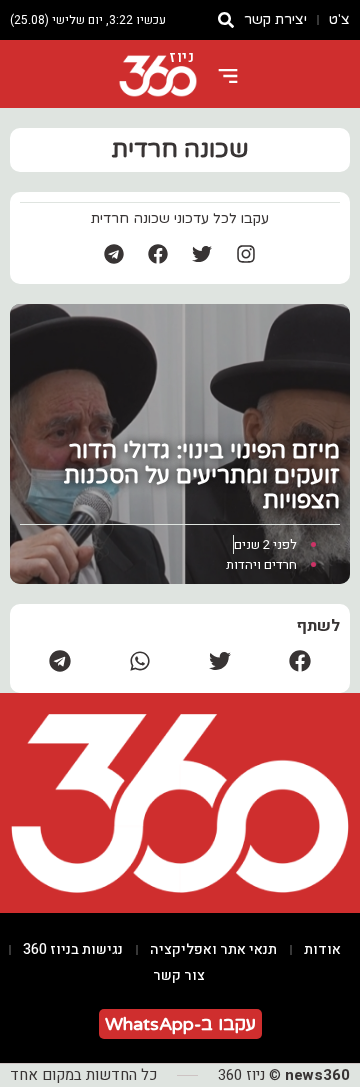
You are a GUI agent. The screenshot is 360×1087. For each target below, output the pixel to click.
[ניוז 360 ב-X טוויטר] (202, 254)
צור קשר (179, 975)
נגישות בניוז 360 (73, 949)
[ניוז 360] (158, 76)
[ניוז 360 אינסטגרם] (246, 254)
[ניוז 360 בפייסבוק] (158, 254)
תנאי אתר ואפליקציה (213, 949)
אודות (322, 949)
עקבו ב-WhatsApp (180, 1024)
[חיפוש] (226, 20)
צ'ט (339, 19)
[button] (300, 660)
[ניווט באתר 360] (228, 76)
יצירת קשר (275, 19)
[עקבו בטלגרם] (114, 254)
